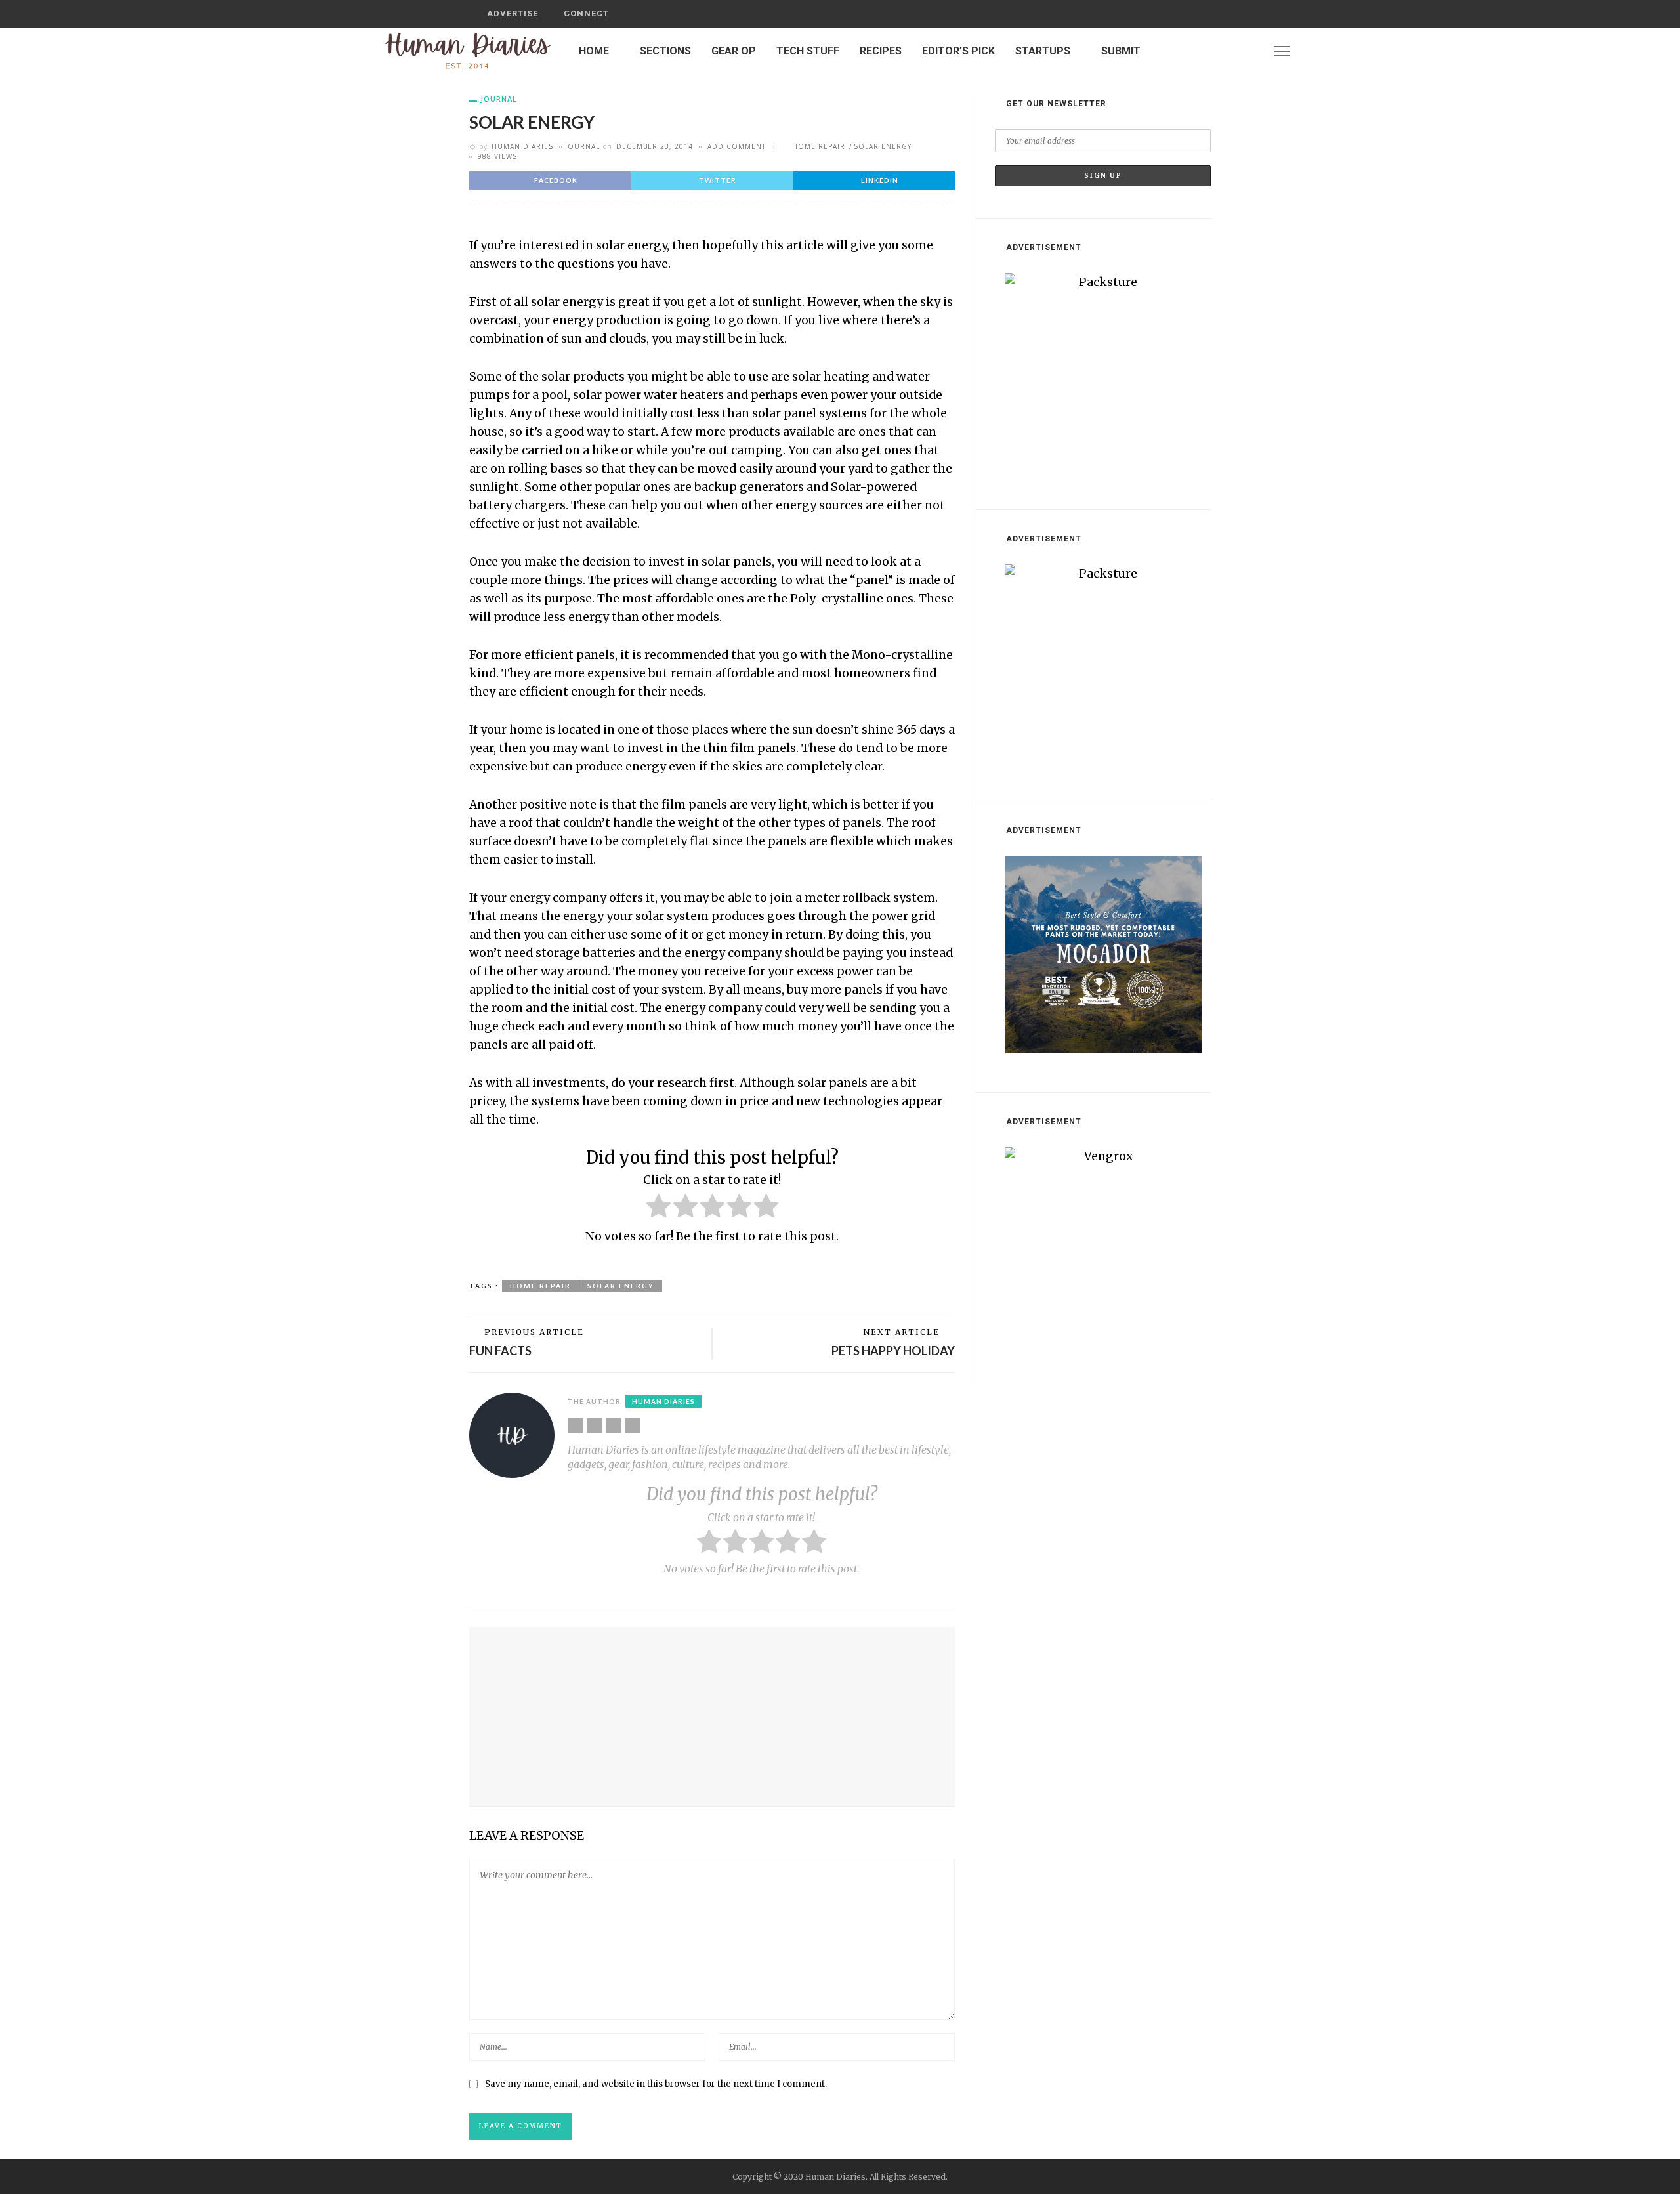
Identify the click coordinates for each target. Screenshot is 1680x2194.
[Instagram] (1249, 51)
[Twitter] (1232, 51)
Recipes (881, 51)
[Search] (1196, 14)
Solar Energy (883, 146)
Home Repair (819, 146)
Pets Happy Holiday (893, 1351)
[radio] (659, 1209)
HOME (594, 51)
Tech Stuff (808, 51)
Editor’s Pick (958, 51)
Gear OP (734, 51)
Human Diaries (522, 146)
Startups (1043, 51)
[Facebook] (1215, 51)
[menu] (1282, 51)
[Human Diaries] (468, 51)
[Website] (576, 1425)
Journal (499, 99)
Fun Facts (500, 1351)
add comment (737, 146)
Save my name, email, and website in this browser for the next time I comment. (656, 2084)
